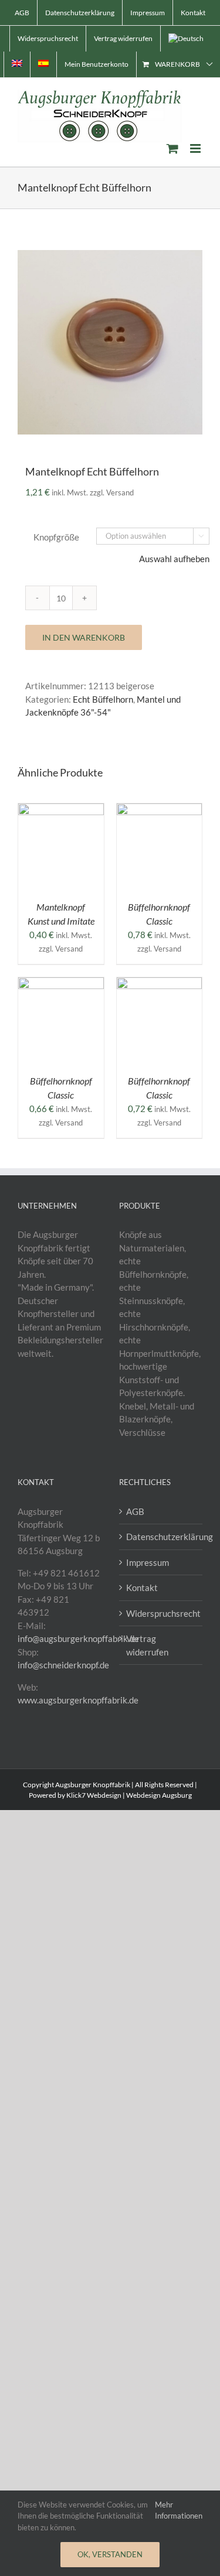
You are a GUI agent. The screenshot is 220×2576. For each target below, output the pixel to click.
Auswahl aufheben (174, 559)
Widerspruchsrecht (162, 1613)
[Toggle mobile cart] (172, 148)
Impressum (148, 1562)
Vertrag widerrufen (147, 1645)
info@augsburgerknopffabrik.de (78, 1638)
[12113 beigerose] (110, 342)
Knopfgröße (56, 537)
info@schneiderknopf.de (63, 1665)
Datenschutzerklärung (162, 1537)
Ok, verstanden (110, 2554)
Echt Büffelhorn (103, 699)
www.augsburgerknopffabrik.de (78, 1700)
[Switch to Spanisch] (43, 64)
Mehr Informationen (179, 2510)
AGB (135, 1511)
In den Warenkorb (84, 637)
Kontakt (142, 1588)
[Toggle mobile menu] (196, 148)
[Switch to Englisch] (17, 64)
